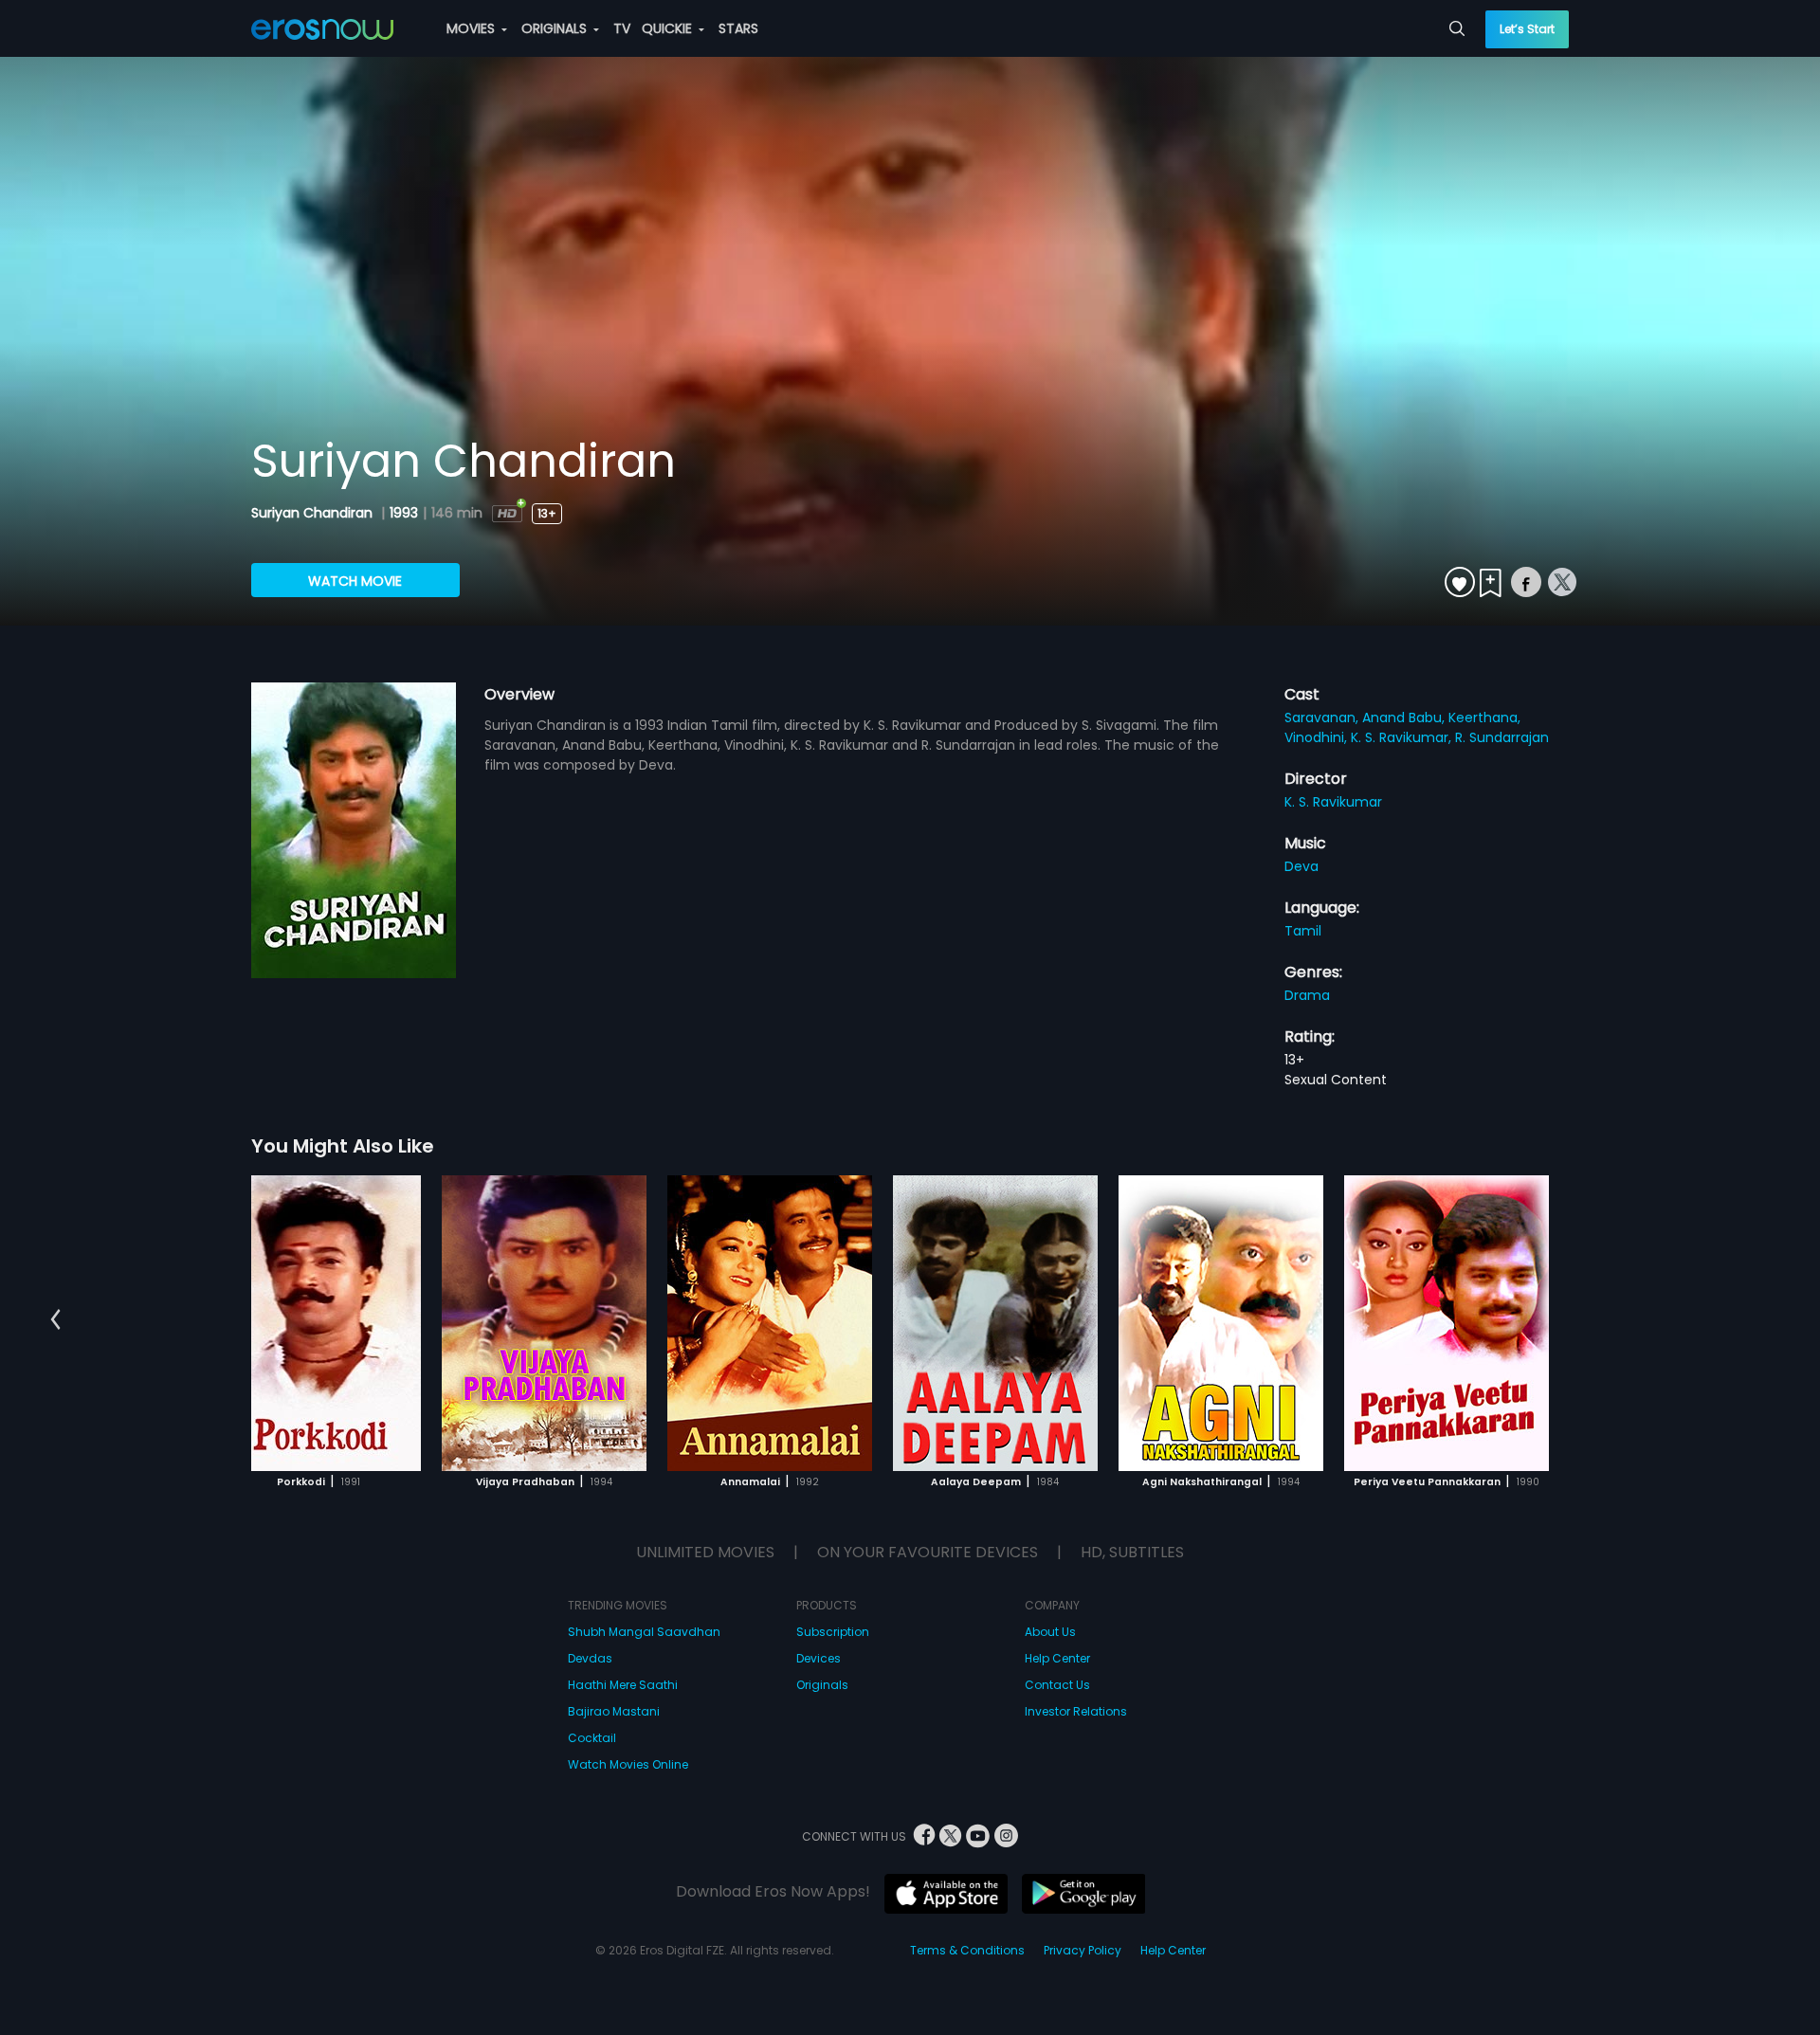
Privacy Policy (1083, 1950)
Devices (819, 1658)
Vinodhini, (1318, 737)
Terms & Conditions (967, 1950)
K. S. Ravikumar (1333, 802)
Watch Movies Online (628, 1764)
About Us (1050, 1632)
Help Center (1057, 1658)
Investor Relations (1076, 1711)
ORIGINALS (556, 28)
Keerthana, (1484, 718)
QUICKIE (669, 28)
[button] (55, 1320)
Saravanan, (1323, 718)
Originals (822, 1685)
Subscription (833, 1632)
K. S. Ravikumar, (1403, 737)
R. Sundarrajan (1502, 737)
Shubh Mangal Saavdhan (644, 1632)
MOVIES (473, 28)
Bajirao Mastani (614, 1711)
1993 (404, 513)
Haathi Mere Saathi (623, 1685)
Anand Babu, (1405, 718)
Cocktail (592, 1738)
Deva (1301, 866)
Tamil (1303, 931)
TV (622, 28)
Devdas (590, 1658)
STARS (738, 28)
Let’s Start (1527, 29)
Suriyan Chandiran (314, 513)
